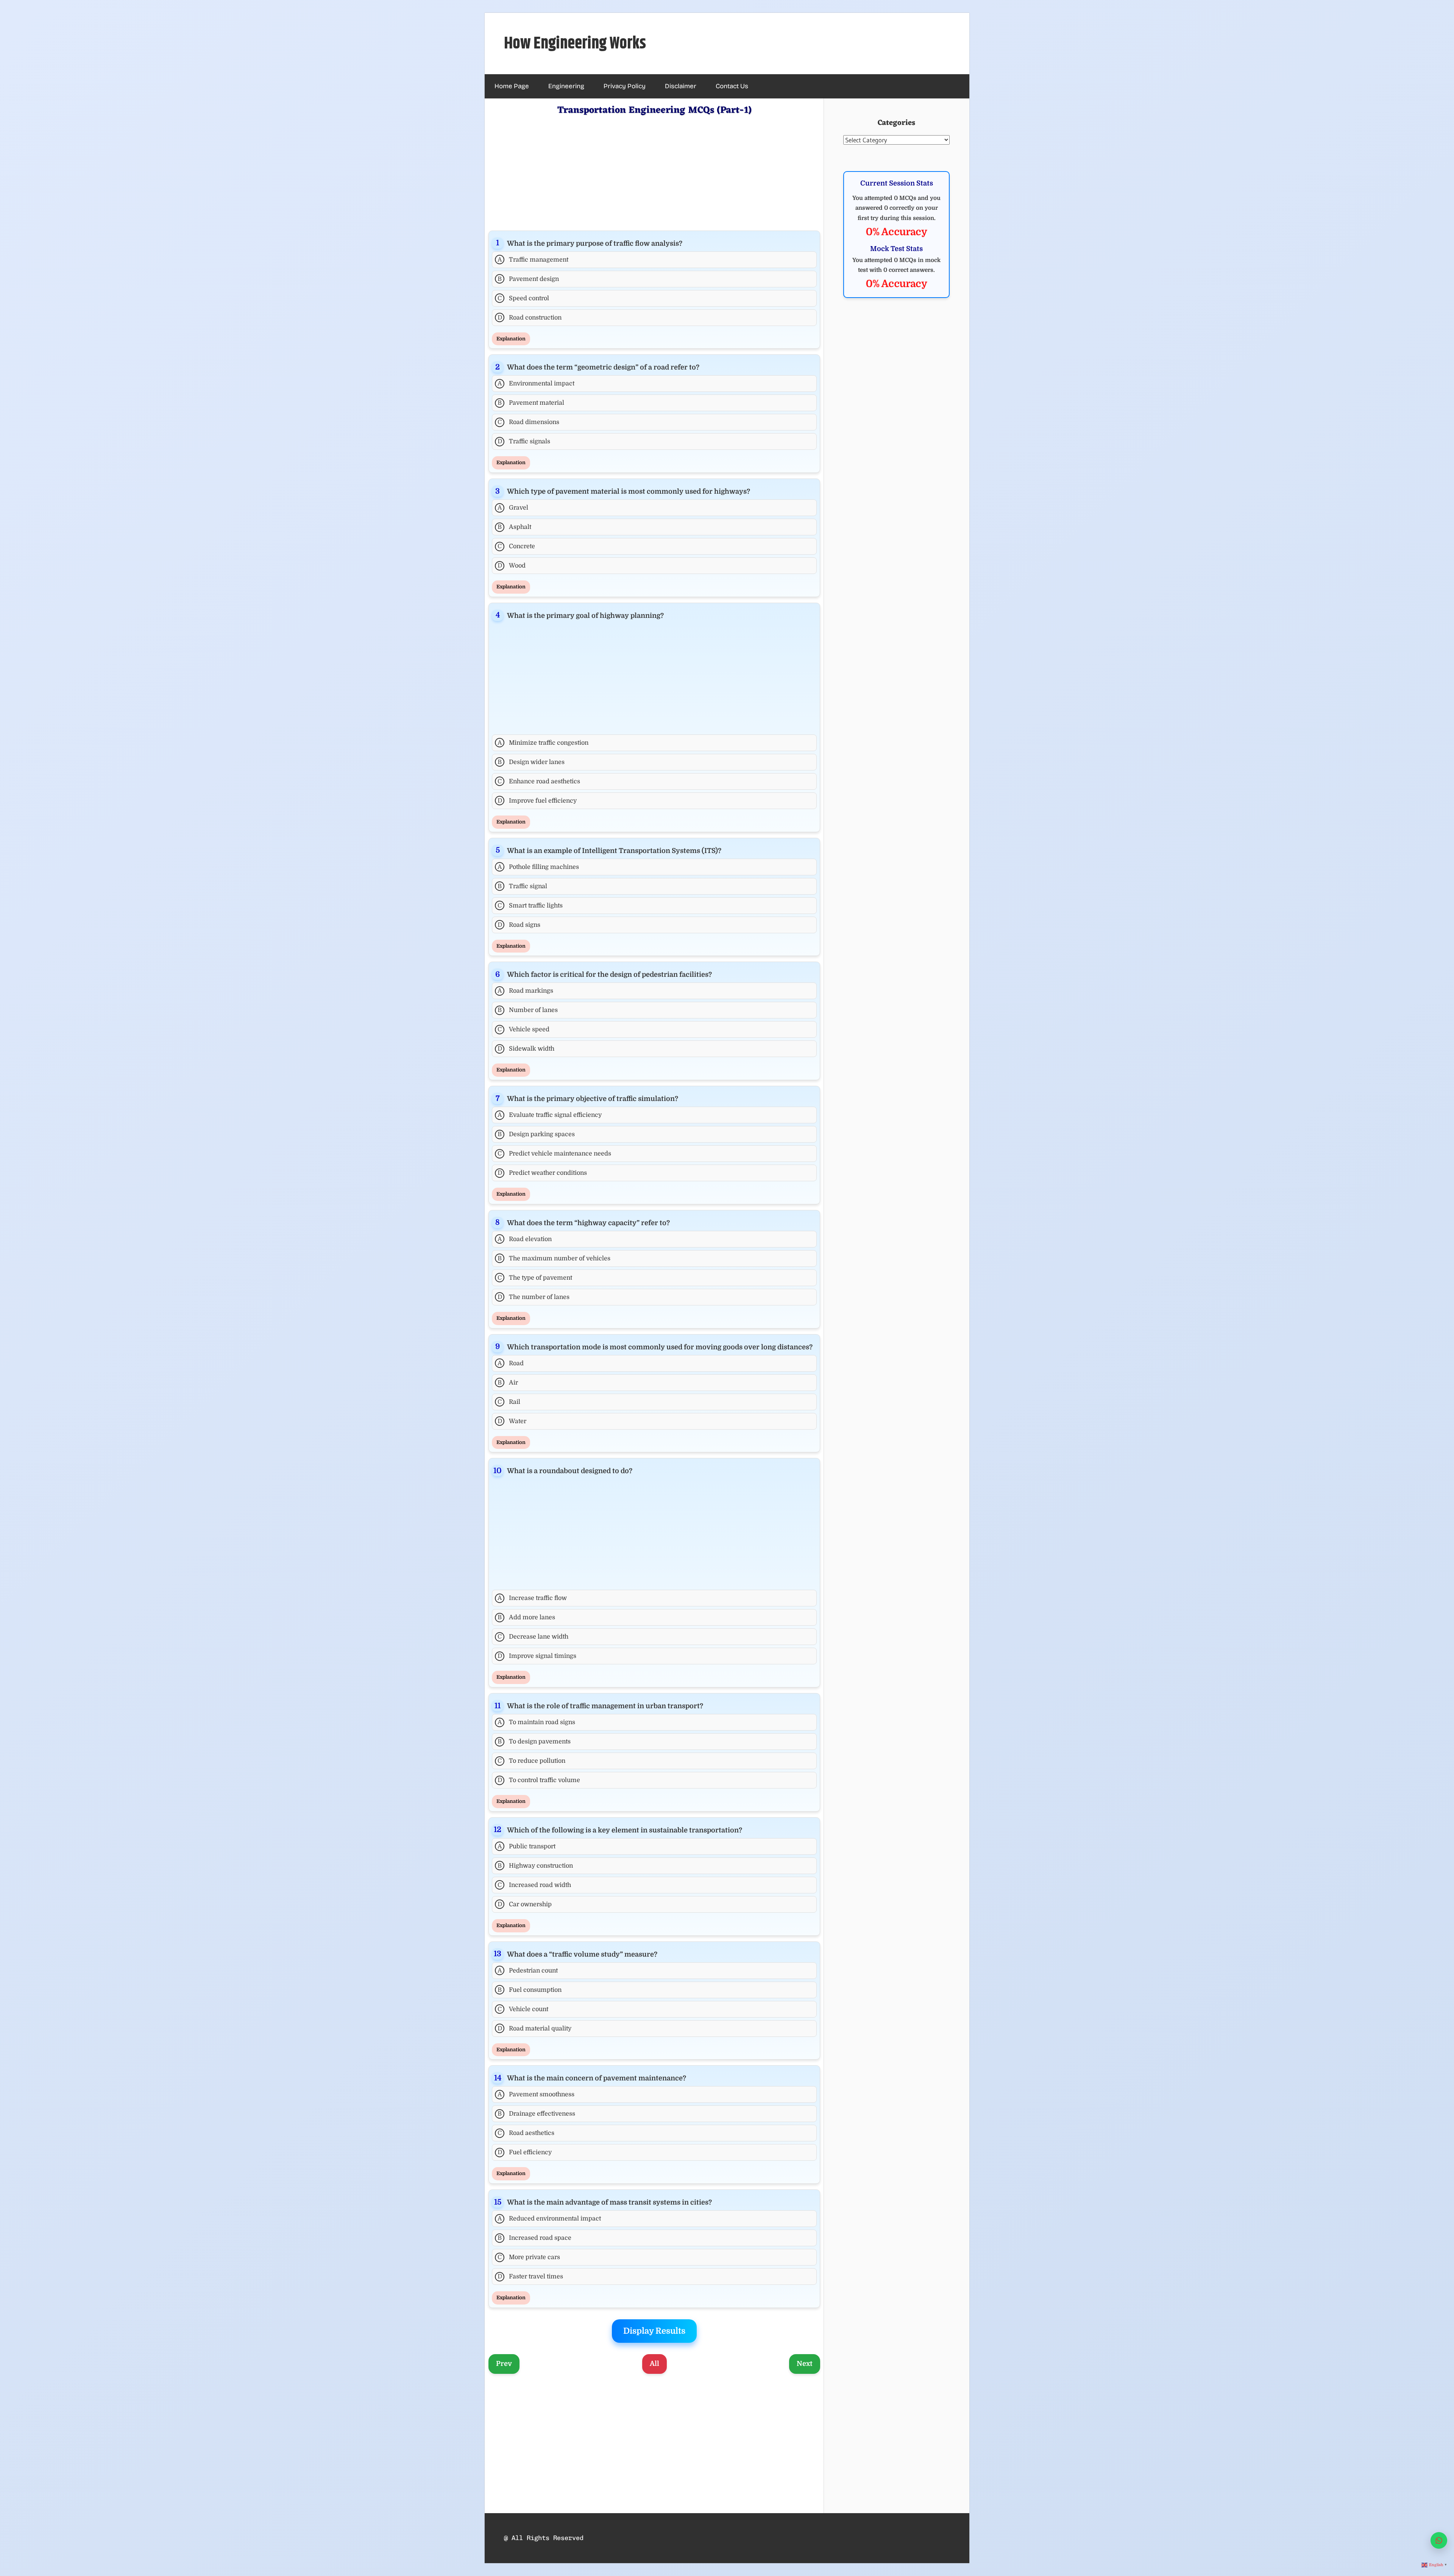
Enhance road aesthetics (539, 781)
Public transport (527, 1846)
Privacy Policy (625, 86)
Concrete (516, 546)
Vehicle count (523, 2009)
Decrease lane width (533, 1637)
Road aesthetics (526, 2133)
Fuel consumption (530, 1990)
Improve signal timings (537, 1656)
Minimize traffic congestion (543, 743)
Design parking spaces (536, 1134)
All (654, 2364)
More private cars (529, 2257)
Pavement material (531, 403)
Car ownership (525, 1904)
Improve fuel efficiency (537, 801)
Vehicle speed (523, 1029)
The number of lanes (534, 1297)
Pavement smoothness (536, 2094)
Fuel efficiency (525, 2152)
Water (512, 1421)
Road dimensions (528, 422)
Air (508, 1383)
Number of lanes (528, 1010)
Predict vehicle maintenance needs (554, 1154)
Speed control (523, 298)
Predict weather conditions (542, 1173)
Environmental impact (536, 384)
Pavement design (528, 279)
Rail (509, 1402)
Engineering (566, 86)
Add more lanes (526, 1617)
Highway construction (535, 1866)
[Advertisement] (654, 172)
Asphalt (514, 527)
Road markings (526, 991)
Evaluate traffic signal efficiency (550, 1115)
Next (805, 2364)
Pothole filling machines (538, 867)
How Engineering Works (575, 44)
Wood (512, 566)
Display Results (654, 2331)
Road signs (519, 925)
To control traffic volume (539, 1780)
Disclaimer (681, 86)
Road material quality (535, 2029)
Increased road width (534, 1885)
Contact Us (732, 86)
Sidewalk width (526, 1049)
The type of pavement (535, 1278)
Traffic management (533, 260)
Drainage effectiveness (536, 2114)
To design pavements (534, 1742)
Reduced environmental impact (549, 2219)
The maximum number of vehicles (554, 1258)
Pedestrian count (528, 1971)
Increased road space (534, 2238)
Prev (504, 2364)
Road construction (530, 318)
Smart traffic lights (530, 906)
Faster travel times (530, 2277)
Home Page (512, 86)
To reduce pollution (531, 1761)
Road (511, 1363)
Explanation (511, 339)
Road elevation (525, 1239)
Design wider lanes (531, 762)
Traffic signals (524, 441)
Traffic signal (522, 886)
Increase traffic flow (532, 1598)
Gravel (513, 508)
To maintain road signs (537, 1722)
